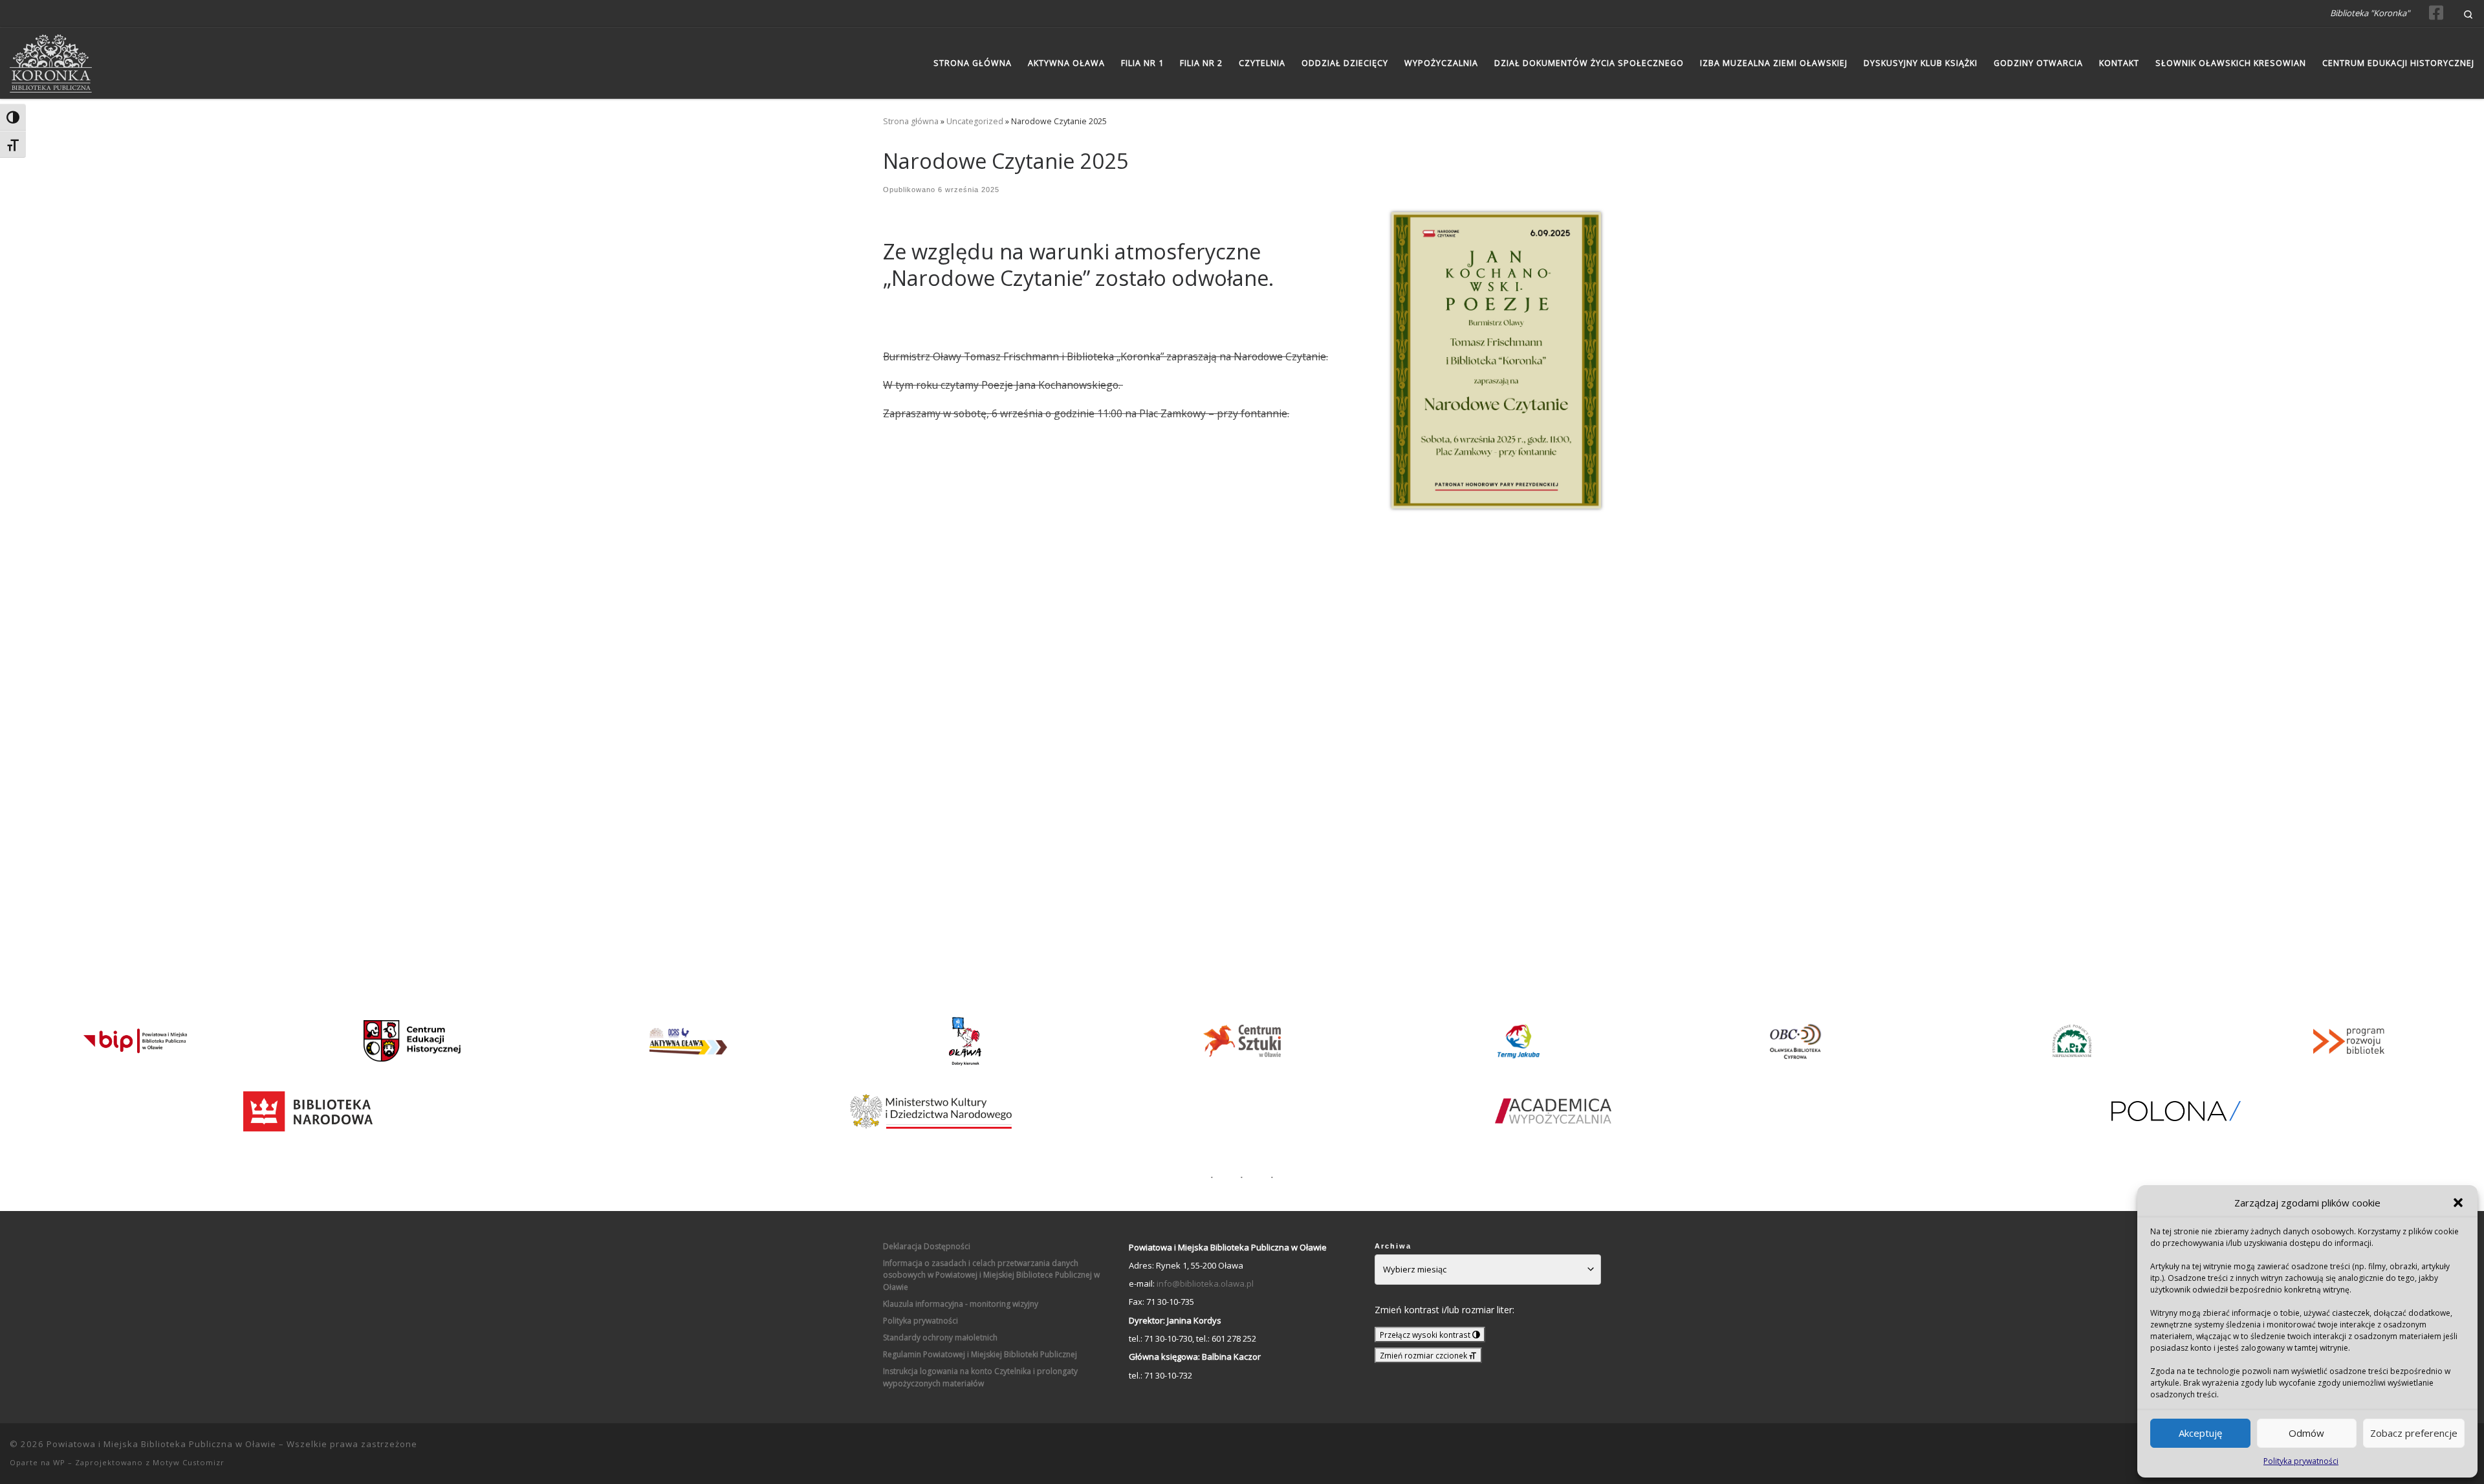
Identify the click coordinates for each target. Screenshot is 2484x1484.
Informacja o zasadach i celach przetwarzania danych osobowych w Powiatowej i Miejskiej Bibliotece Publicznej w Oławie (991, 1275)
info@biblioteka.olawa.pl (1205, 1283)
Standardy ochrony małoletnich (940, 1337)
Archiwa (1393, 1246)
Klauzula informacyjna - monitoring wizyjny (961, 1304)
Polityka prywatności (2301, 1461)
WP (59, 1462)
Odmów (2306, 1433)
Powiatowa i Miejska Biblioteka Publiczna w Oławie (161, 1444)
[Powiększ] (1584, 229)
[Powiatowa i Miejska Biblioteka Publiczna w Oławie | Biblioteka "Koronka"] (51, 60)
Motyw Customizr (189, 1462)
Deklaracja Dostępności (927, 1246)
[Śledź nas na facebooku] (2436, 13)
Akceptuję (2200, 1433)
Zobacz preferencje (2414, 1433)
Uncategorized (975, 121)
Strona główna (911, 121)
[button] (2458, 1203)
